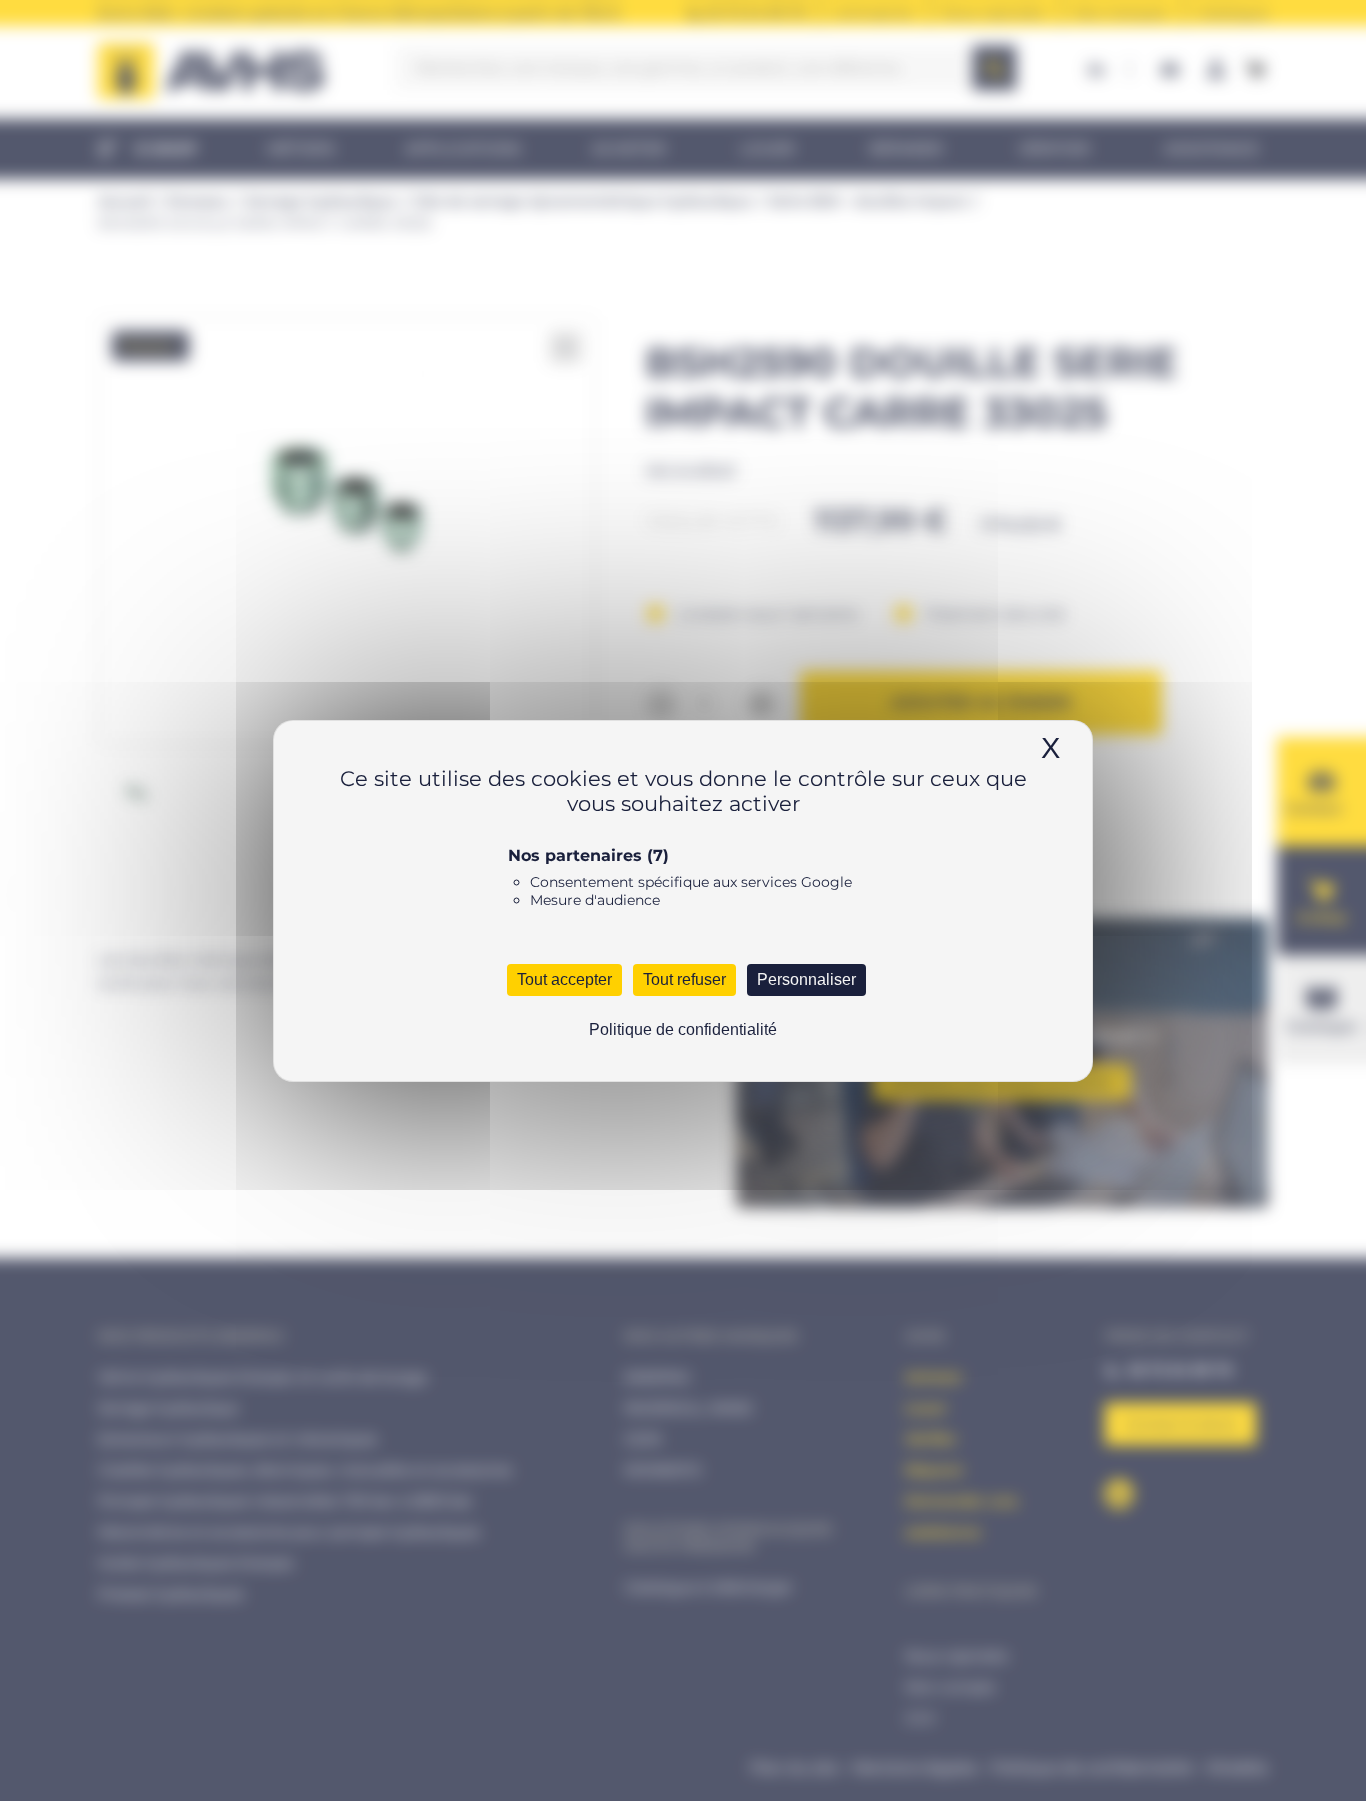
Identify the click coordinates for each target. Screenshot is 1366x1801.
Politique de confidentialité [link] (683, 1029)
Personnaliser (806, 979)
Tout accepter (564, 979)
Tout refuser (684, 979)
